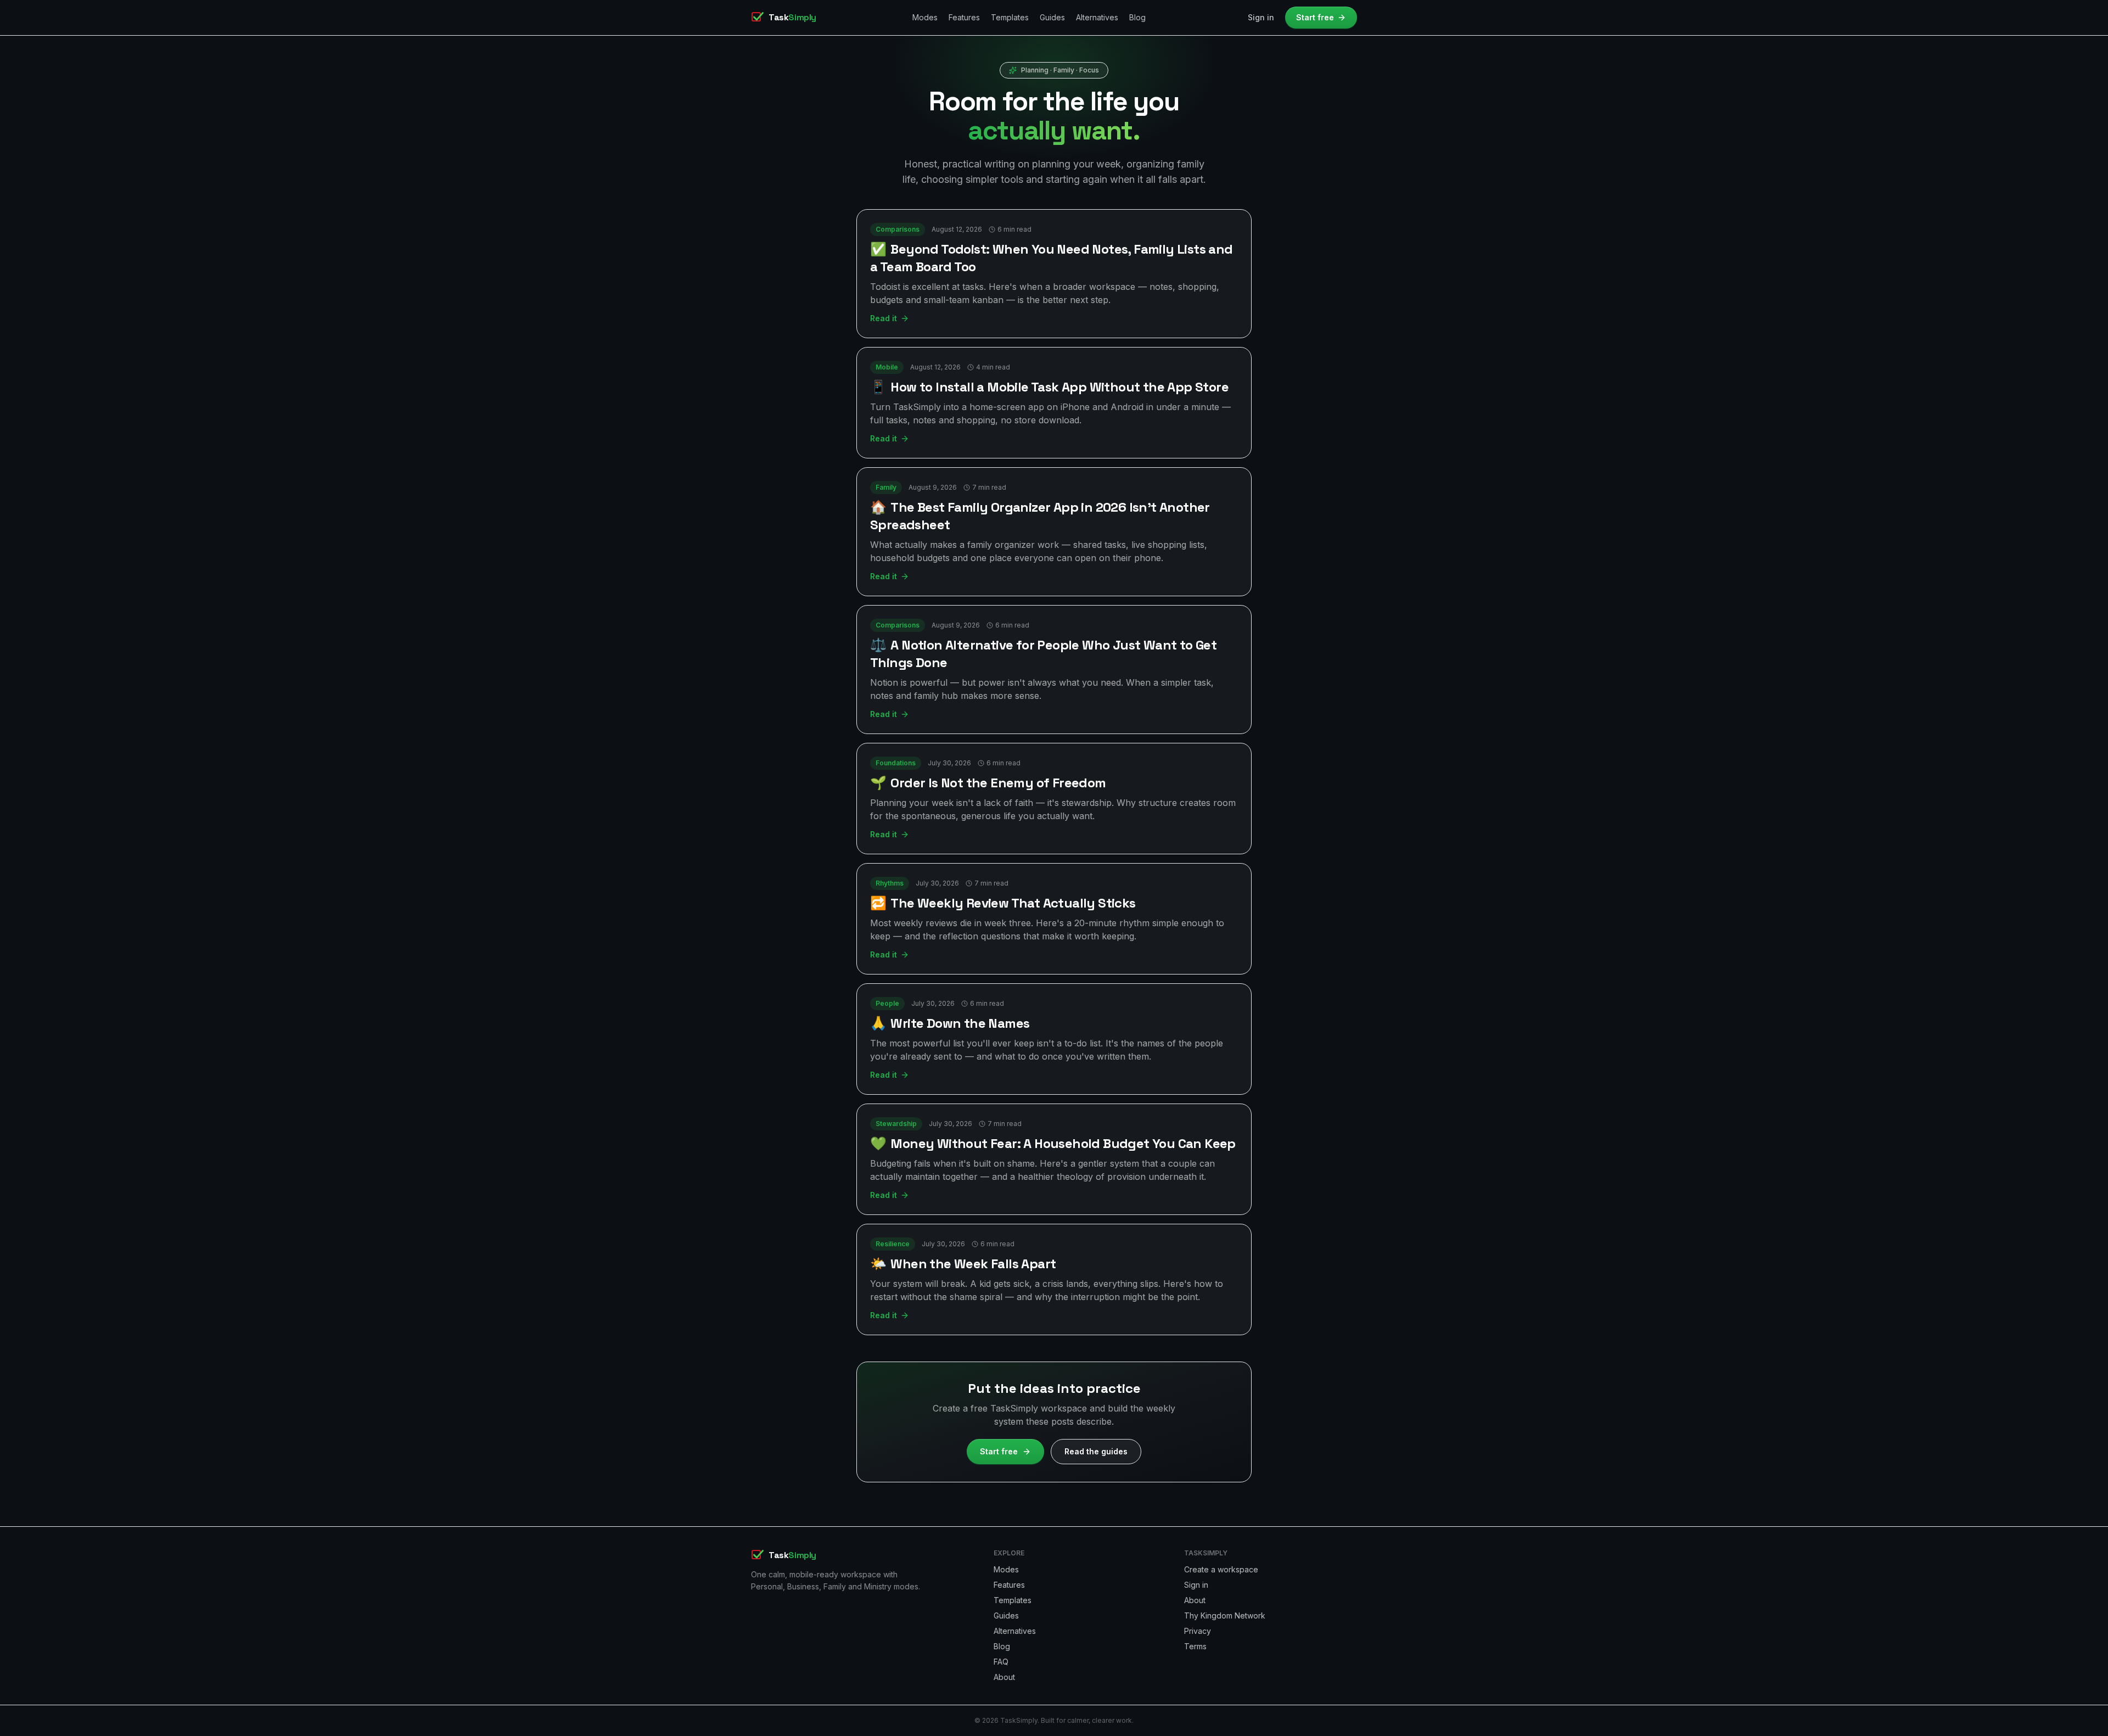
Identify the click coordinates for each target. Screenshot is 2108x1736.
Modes (925, 17)
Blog (1137, 17)
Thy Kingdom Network (1225, 1615)
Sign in (1261, 17)
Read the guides (1096, 1451)
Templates (1010, 17)
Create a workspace (1221, 1569)
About (1004, 1677)
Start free (1315, 17)
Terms (1195, 1646)
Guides (1052, 17)
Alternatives (1097, 17)
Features (964, 17)
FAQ (1001, 1662)
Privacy (1198, 1631)
